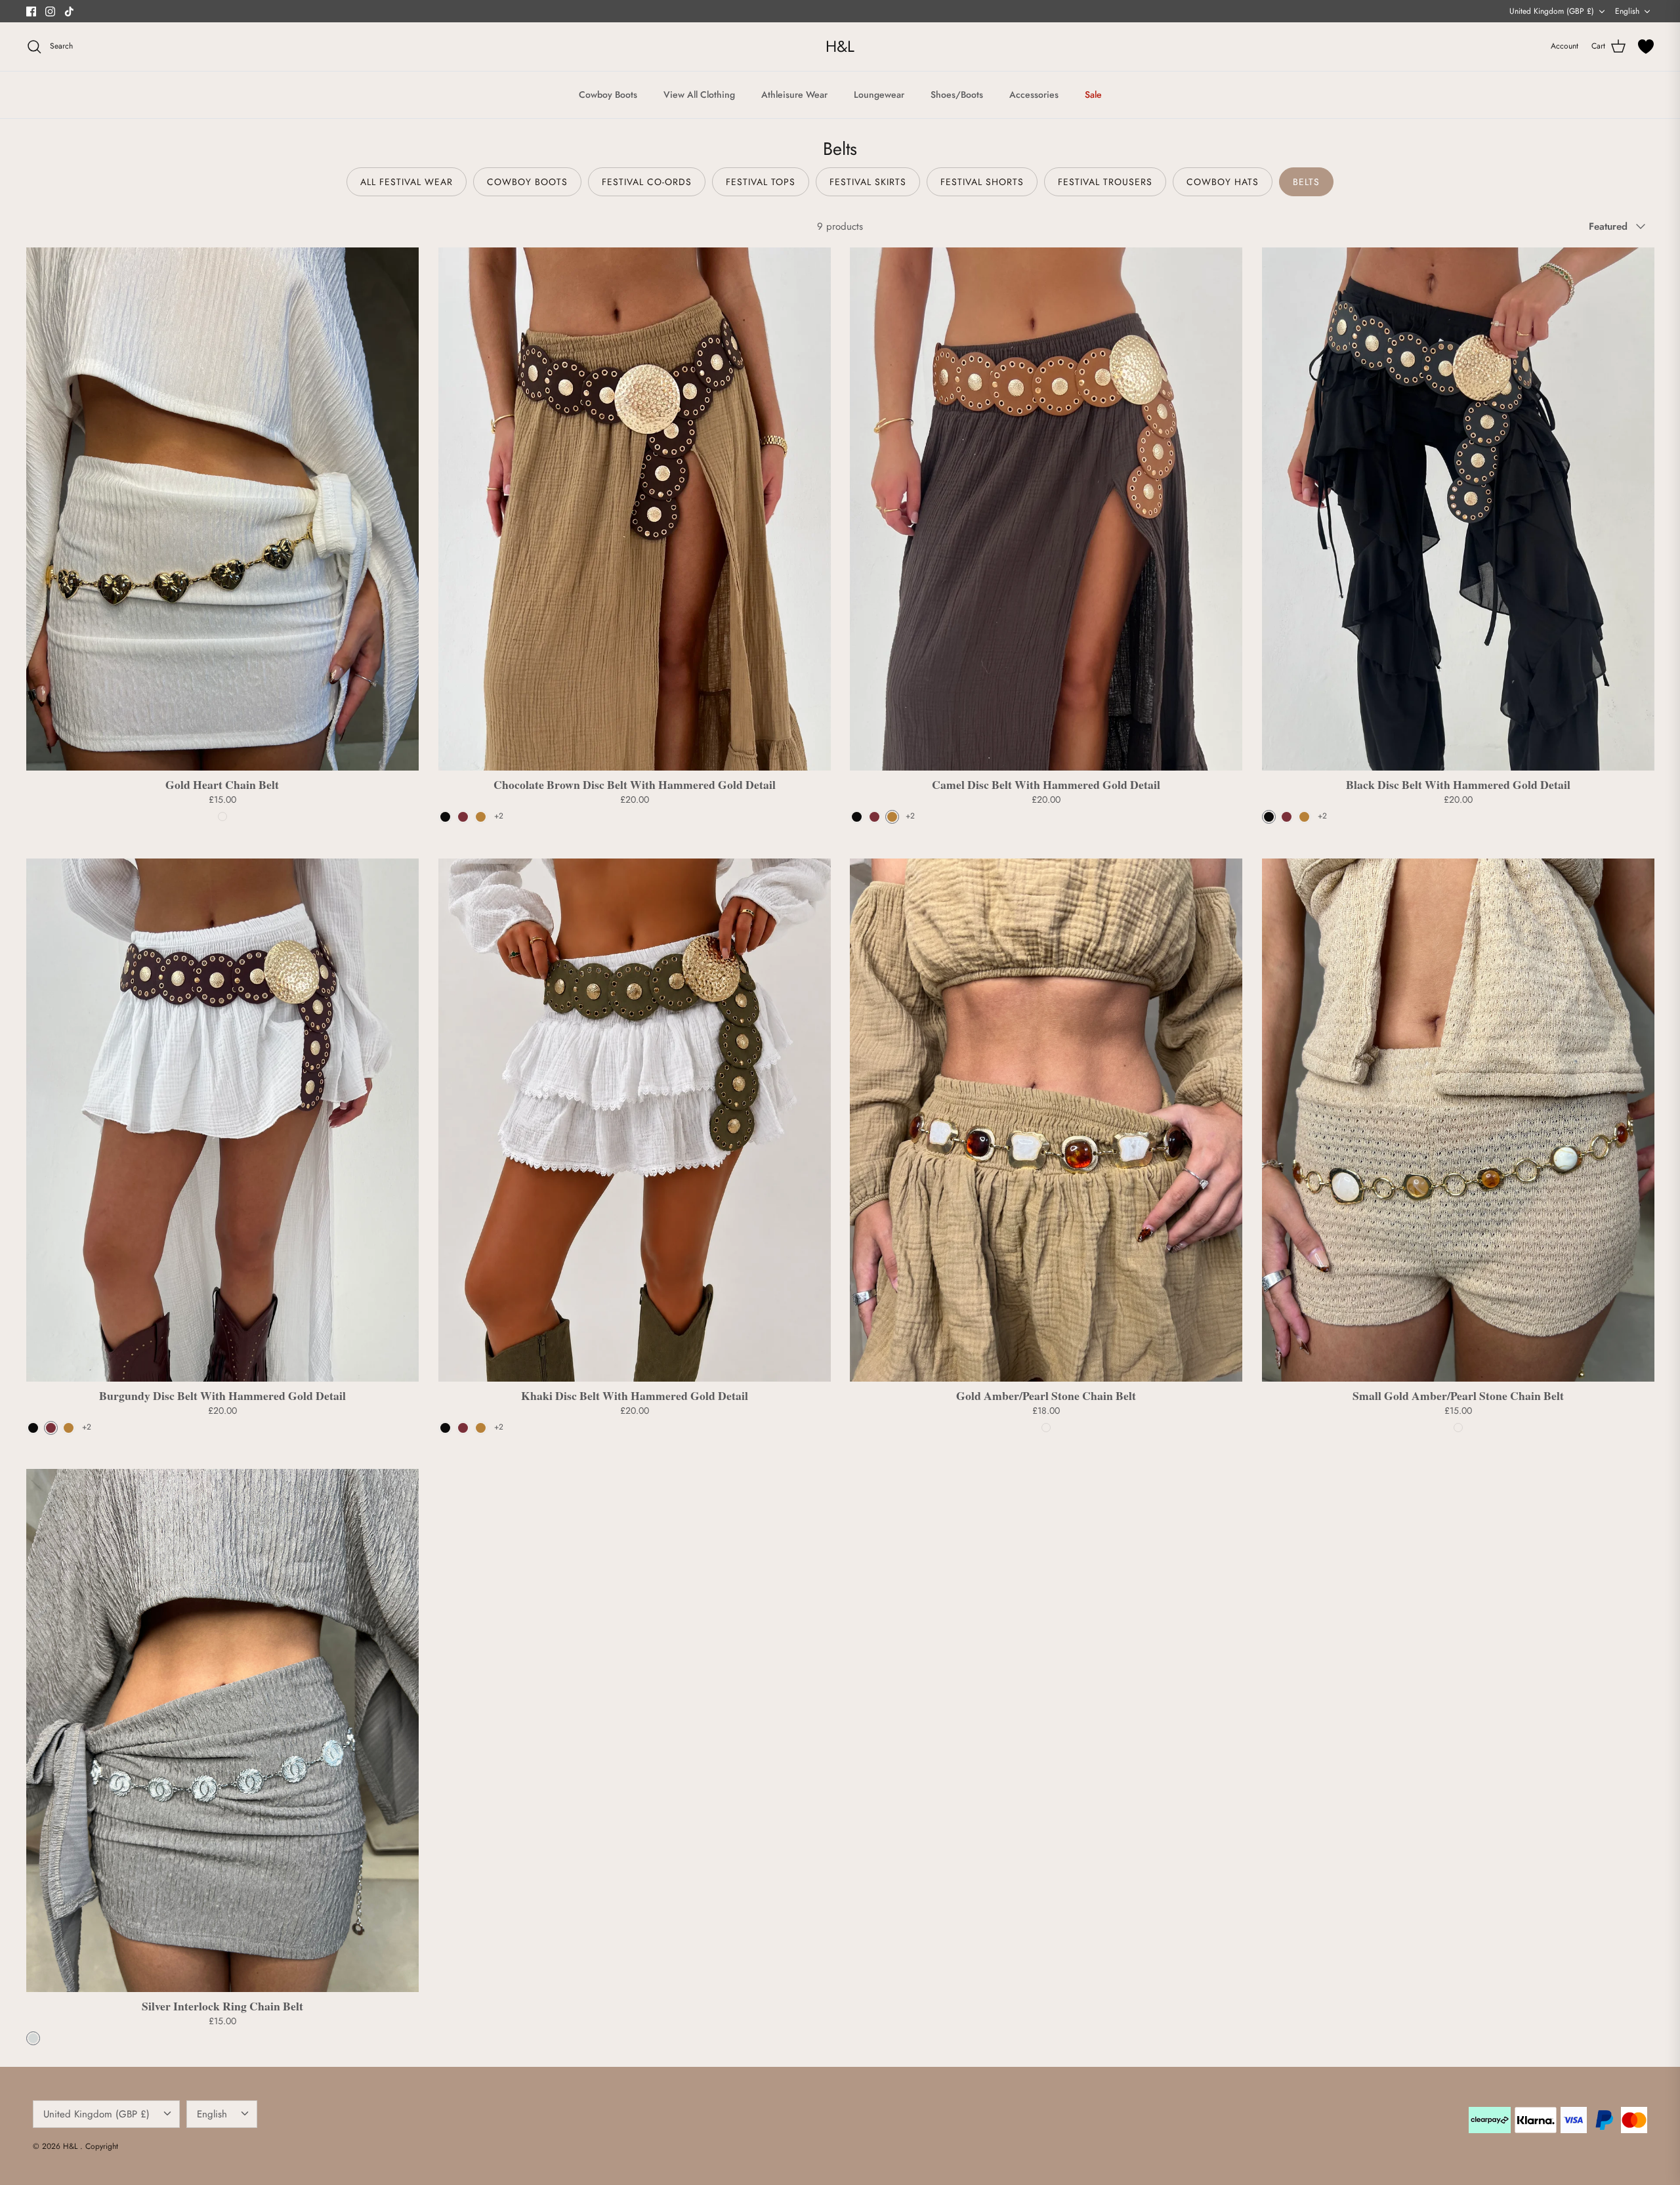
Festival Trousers (1105, 182)
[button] (445, 817)
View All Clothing (699, 95)
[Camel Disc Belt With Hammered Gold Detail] (1046, 509)
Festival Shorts (982, 182)
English (1627, 11)
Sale (1093, 95)
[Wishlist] (1646, 47)
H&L (72, 2146)
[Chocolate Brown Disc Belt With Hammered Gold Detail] (635, 509)
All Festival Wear (407, 182)
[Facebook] (31, 11)
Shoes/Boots (957, 95)
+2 (499, 817)
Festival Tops (761, 182)
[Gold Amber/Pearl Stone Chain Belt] (1046, 1120)
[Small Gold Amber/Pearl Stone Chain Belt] (1458, 1120)
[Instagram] (50, 11)
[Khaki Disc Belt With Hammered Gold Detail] (635, 1120)
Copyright (102, 2146)
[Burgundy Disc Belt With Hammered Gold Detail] (222, 1120)
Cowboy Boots (608, 95)
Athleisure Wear (794, 95)
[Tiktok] (69, 11)
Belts (1306, 182)
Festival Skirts (868, 182)
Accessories (1034, 95)
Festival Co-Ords (647, 182)
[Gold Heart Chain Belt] (222, 509)
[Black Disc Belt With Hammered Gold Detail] (1458, 509)
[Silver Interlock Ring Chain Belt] (222, 1730)
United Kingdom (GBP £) (1552, 11)
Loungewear (879, 95)
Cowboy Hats (1223, 182)
